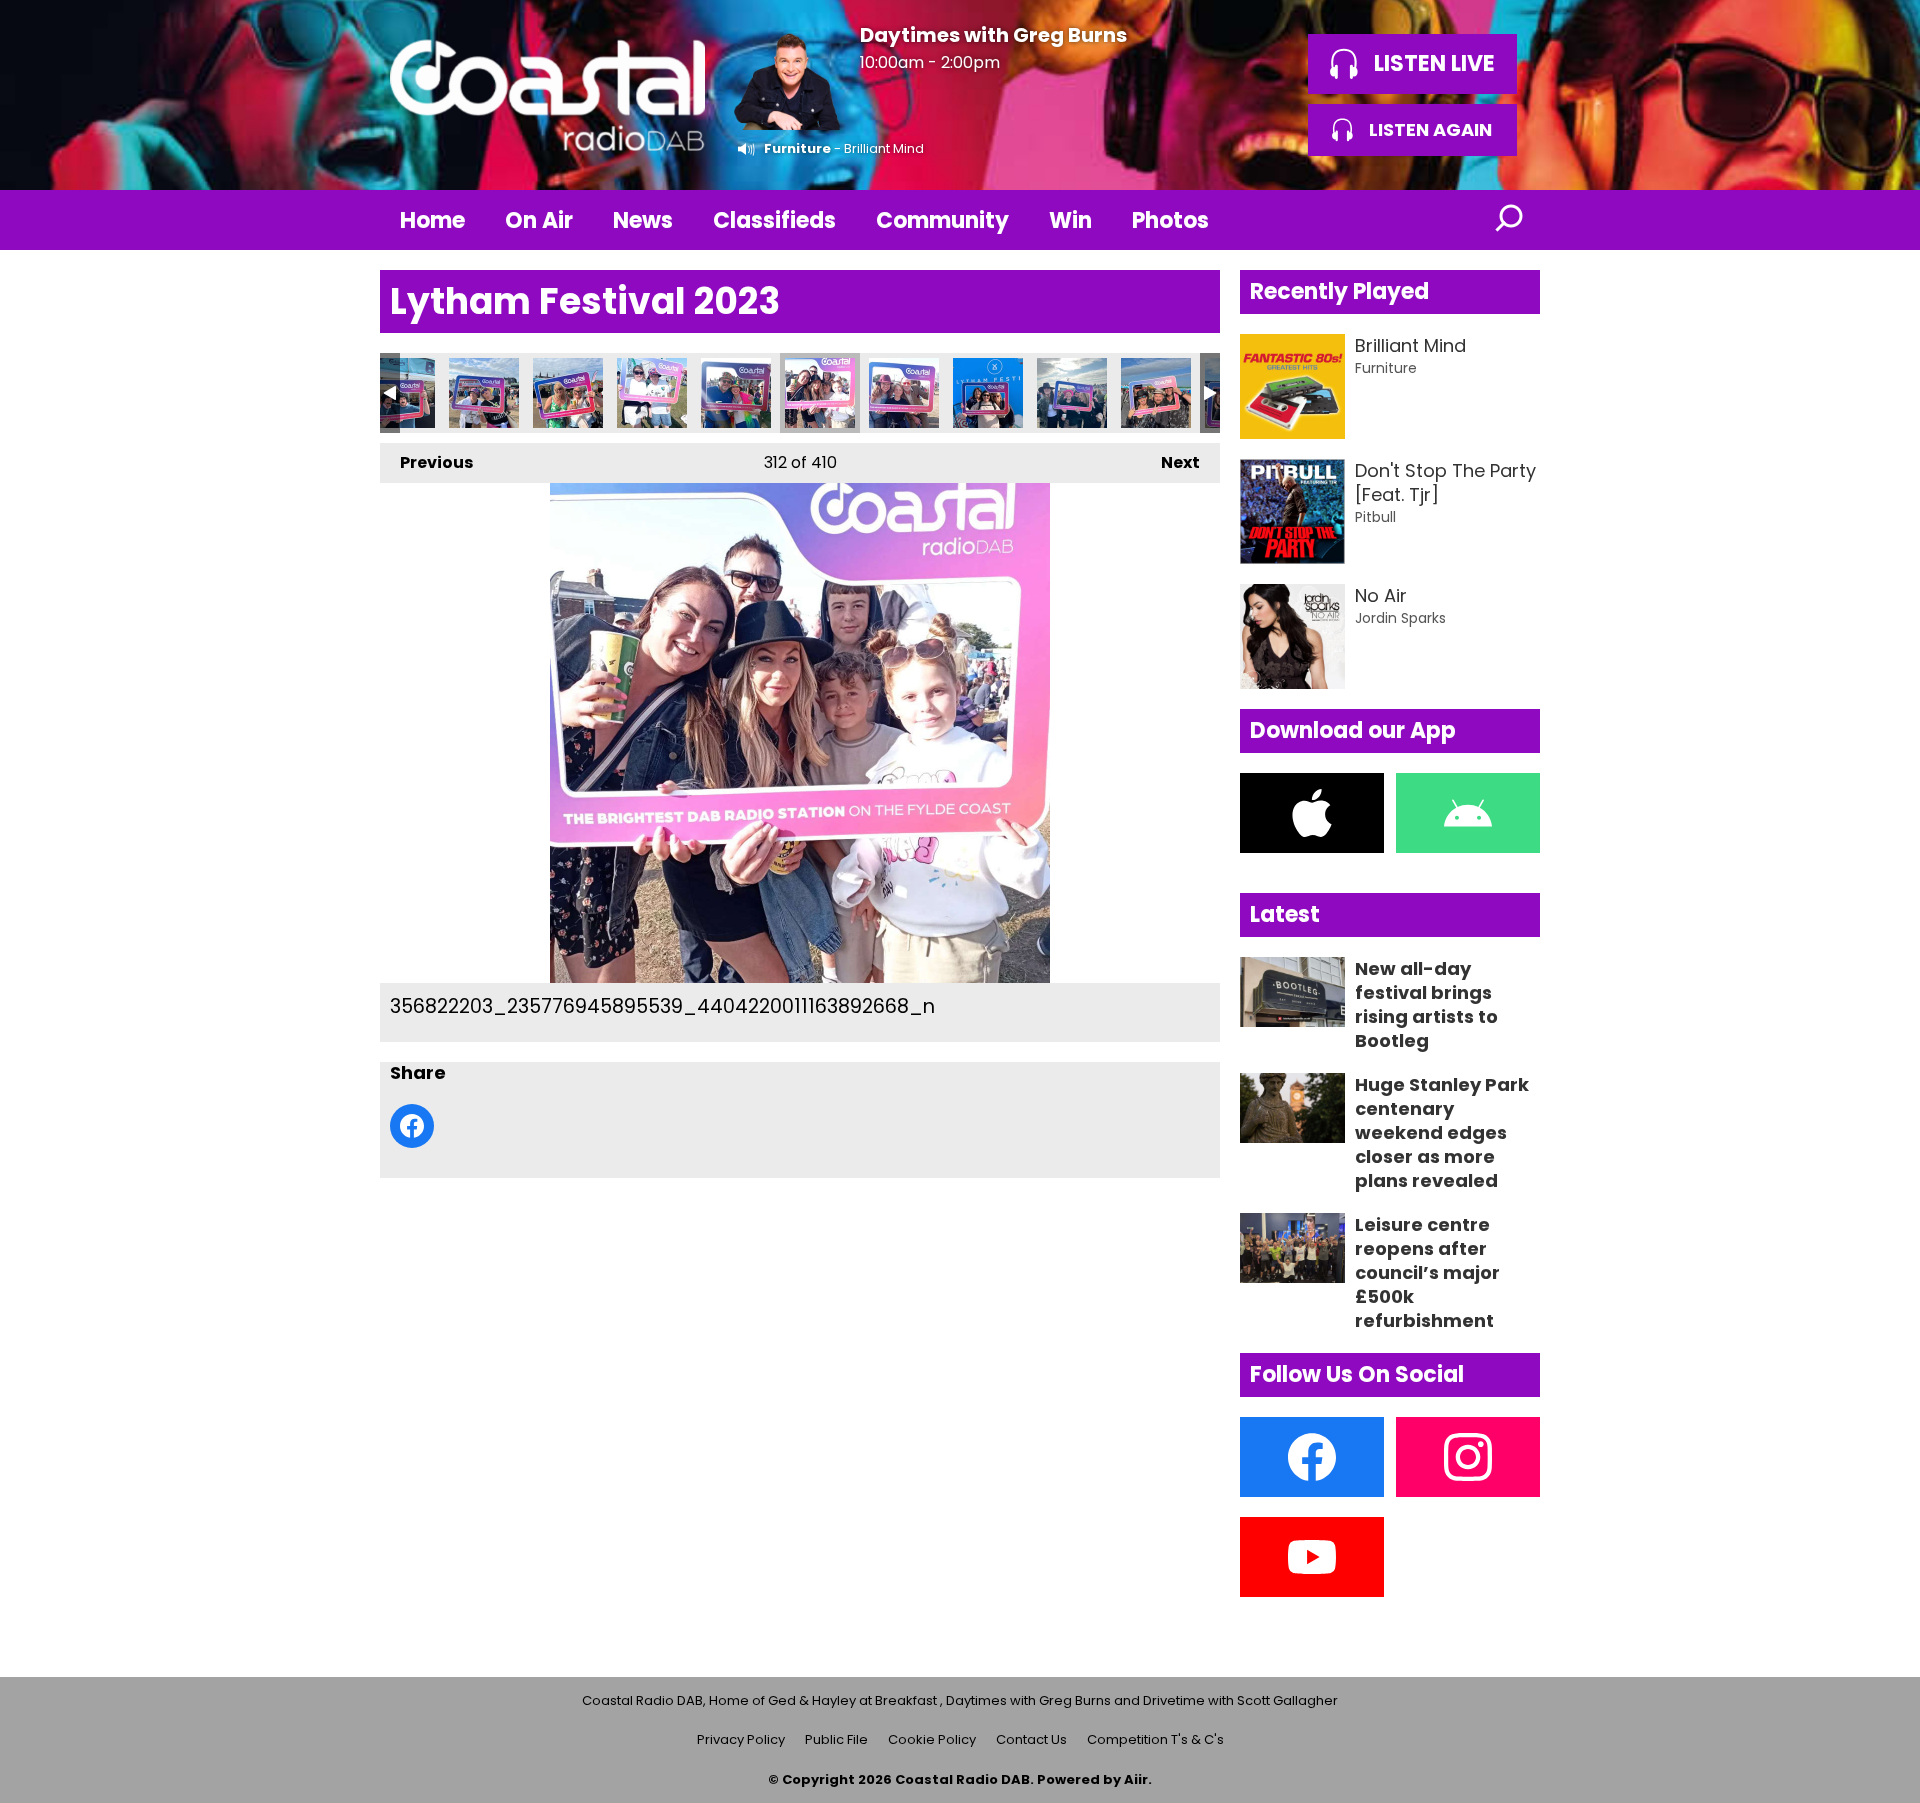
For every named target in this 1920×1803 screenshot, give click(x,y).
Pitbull (1375, 517)
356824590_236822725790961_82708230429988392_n (1072, 393)
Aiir (1136, 1779)
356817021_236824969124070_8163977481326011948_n (484, 393)
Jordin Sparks (1400, 618)
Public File (836, 1739)
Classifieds (774, 220)
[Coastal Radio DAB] (547, 95)
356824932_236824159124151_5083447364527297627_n (1156, 393)
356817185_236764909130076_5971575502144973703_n (568, 393)
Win (1070, 220)
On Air (539, 220)
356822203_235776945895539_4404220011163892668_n (820, 393)
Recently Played (1339, 291)
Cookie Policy (932, 1739)
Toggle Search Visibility (1510, 220)
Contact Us (1031, 1739)
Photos (1170, 220)
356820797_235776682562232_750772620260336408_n (736, 393)
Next (1170, 462)
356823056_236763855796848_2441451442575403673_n (988, 393)
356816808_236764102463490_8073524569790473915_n (400, 393)
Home (432, 220)
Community (942, 220)
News (643, 220)
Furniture (797, 148)
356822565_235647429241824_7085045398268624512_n (904, 393)
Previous (426, 462)
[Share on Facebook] (412, 1126)
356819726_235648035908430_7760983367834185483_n (652, 393)
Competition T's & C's (1155, 1739)
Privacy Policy (741, 1739)
